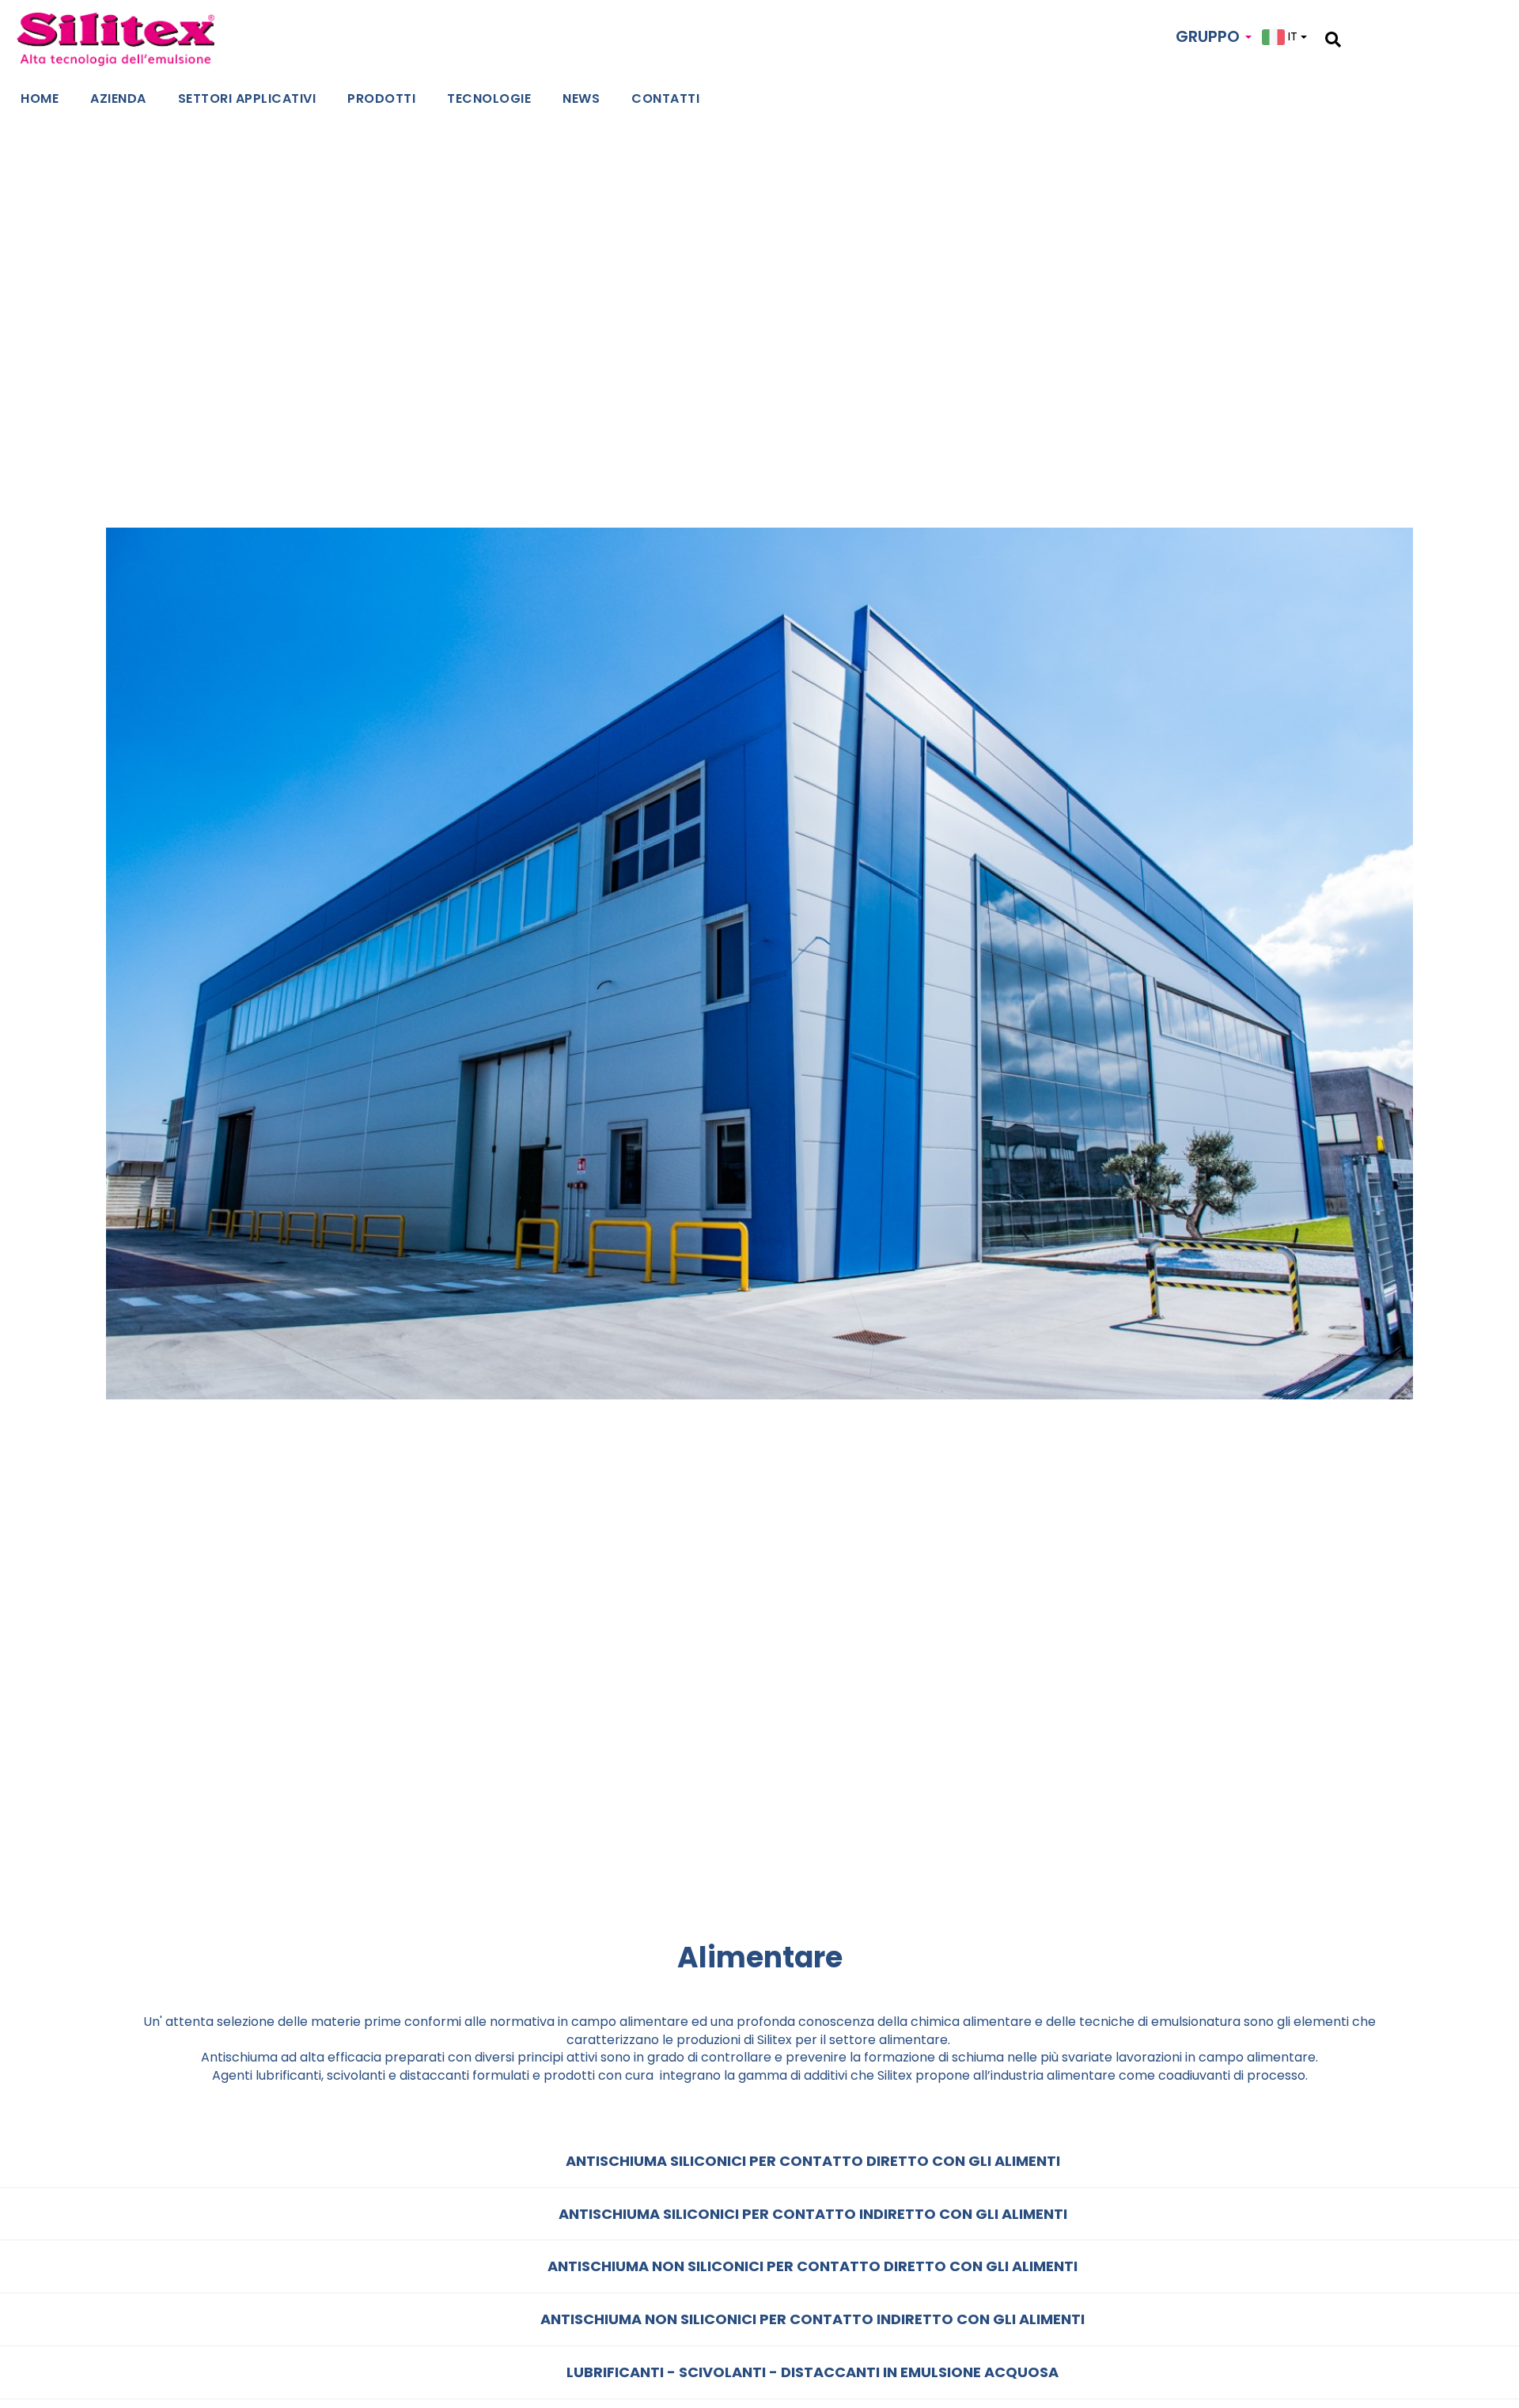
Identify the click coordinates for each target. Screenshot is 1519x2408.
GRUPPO (1210, 36)
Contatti (665, 98)
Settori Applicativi (247, 98)
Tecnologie (489, 98)
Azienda (118, 98)
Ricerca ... (1368, 37)
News (581, 98)
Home (40, 98)
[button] (759, 2162)
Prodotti (381, 98)
